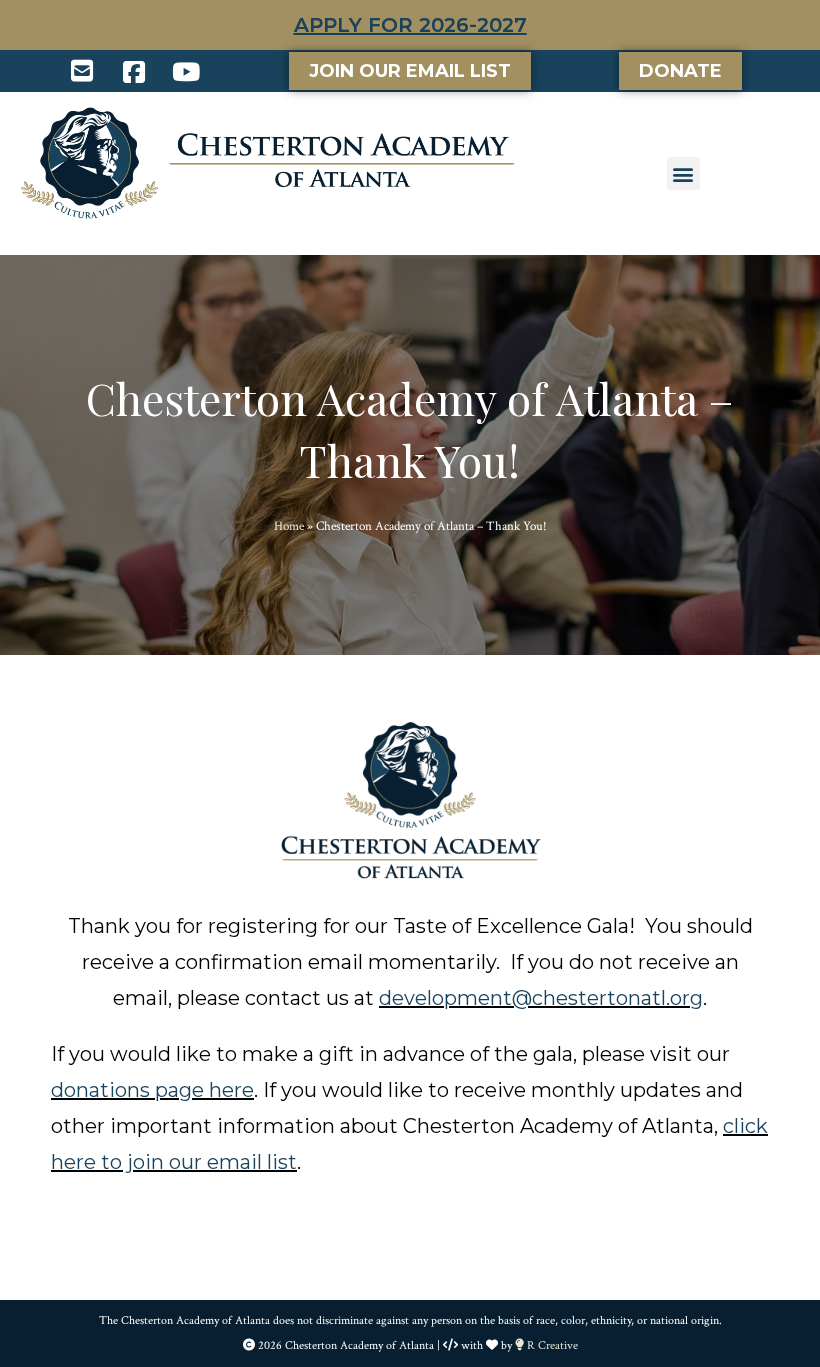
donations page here (152, 1090)
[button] (683, 173)
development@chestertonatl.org (541, 998)
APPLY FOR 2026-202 (404, 25)
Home (289, 526)
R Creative (551, 1345)
